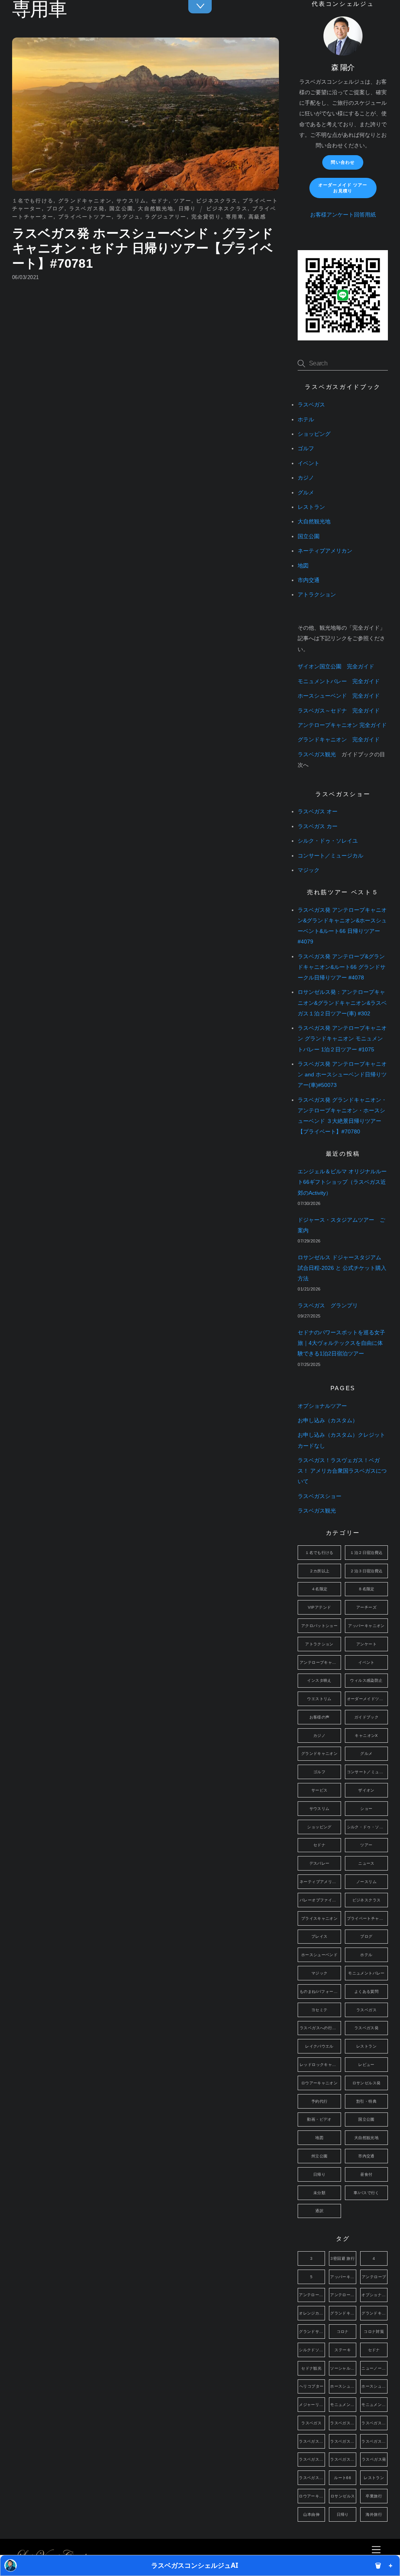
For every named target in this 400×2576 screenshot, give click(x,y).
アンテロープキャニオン (320, 1662)
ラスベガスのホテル (343, 2441)
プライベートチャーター (368, 1918)
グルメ (306, 493)
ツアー (182, 201)
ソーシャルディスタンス (343, 2368)
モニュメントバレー (366, 1973)
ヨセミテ (320, 2010)
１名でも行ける (33, 201)
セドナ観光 (311, 2368)
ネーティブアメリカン (325, 551)
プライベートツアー (85, 217)
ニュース (366, 1863)
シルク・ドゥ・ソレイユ (328, 841)
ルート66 (343, 2478)
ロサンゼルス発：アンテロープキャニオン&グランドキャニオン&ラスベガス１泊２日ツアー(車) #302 (342, 1003)
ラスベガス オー (318, 812)
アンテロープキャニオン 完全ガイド (342, 725)
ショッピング (314, 434)
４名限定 (320, 1589)
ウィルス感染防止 (366, 1680)
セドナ (160, 201)
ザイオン (366, 1790)
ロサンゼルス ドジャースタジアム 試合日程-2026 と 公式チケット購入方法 (342, 1268)
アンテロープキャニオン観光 (343, 2295)
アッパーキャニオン (366, 1626)
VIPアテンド (320, 1607)
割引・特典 (366, 2101)
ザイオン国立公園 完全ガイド (336, 667)
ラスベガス (311, 405)
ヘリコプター (311, 2386)
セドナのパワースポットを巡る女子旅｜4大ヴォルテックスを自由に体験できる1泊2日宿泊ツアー (341, 1343)
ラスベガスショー (320, 1496)
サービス (320, 1790)
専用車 (235, 217)
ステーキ (343, 2350)
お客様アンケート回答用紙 (343, 215)
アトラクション (317, 595)
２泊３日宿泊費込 (366, 1571)
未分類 (319, 2193)
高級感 (257, 217)
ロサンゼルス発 (367, 2083)
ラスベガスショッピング (312, 2459)
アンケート (366, 1644)
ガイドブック (366, 1717)
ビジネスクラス (217, 201)
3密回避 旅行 (343, 2258)
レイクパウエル (319, 2046)
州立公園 (320, 2156)
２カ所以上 (320, 1571)
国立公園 (121, 209)
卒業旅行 (374, 2496)
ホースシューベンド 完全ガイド (339, 696)
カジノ (306, 478)
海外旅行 (374, 2514)
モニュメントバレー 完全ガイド (339, 681)
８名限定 (366, 1589)
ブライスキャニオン (319, 1918)
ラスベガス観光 (317, 755)
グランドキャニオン (85, 201)
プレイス (320, 1936)
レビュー (366, 2065)
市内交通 (309, 580)
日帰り (187, 209)
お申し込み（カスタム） (328, 1420)
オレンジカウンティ (312, 2313)
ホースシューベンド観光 (374, 2386)
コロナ (343, 2332)
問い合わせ (343, 162)
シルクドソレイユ (312, 2350)
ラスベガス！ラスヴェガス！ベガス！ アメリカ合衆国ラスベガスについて (342, 1471)
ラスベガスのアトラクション (343, 2423)
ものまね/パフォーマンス (320, 1992)
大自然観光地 (156, 209)
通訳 (319, 2211)
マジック (309, 870)
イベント (309, 463)
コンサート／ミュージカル (330, 856)
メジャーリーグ (312, 2405)
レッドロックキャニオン (320, 2065)
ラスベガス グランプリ (328, 1306)
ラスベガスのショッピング (374, 2423)
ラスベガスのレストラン (374, 2441)
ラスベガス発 (87, 209)
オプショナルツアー (322, 1406)
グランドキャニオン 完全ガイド (339, 740)
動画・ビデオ (319, 2119)
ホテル (306, 420)
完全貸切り (206, 217)
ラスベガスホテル (343, 2459)
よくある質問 (366, 1992)
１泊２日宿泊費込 (366, 1553)
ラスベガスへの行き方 (320, 2028)
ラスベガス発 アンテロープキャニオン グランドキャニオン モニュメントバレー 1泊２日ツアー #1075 (342, 1039)
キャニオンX (366, 1736)
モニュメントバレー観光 (374, 2405)
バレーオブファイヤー (320, 1900)
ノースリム (366, 1882)
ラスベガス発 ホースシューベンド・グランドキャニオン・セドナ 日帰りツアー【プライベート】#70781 (143, 248)
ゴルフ (306, 448)
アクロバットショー (319, 1626)
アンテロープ (374, 2277)
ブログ (55, 209)
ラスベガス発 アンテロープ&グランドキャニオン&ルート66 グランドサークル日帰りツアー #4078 (342, 967)
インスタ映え (319, 1680)
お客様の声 (320, 1717)
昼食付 (366, 2174)
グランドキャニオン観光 (374, 2313)
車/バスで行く (366, 2193)
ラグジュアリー (166, 217)
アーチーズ (366, 1607)
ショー (366, 1809)
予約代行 (320, 2101)
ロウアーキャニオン (319, 2083)
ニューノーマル (374, 2368)
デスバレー (320, 1863)
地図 (303, 566)
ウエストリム (319, 1699)
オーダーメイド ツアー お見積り (343, 188)
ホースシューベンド (319, 1955)
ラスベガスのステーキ (312, 2441)
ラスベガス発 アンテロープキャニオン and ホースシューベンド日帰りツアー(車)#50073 (342, 1075)
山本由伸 (311, 2514)
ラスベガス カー (318, 826)
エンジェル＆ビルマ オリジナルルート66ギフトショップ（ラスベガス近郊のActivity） (342, 1182)
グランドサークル (312, 2332)
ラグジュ (128, 217)
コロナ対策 (374, 2332)
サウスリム (131, 201)
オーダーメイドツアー (367, 1699)
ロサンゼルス (343, 2496)
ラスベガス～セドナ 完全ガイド (339, 711)
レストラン (311, 507)
